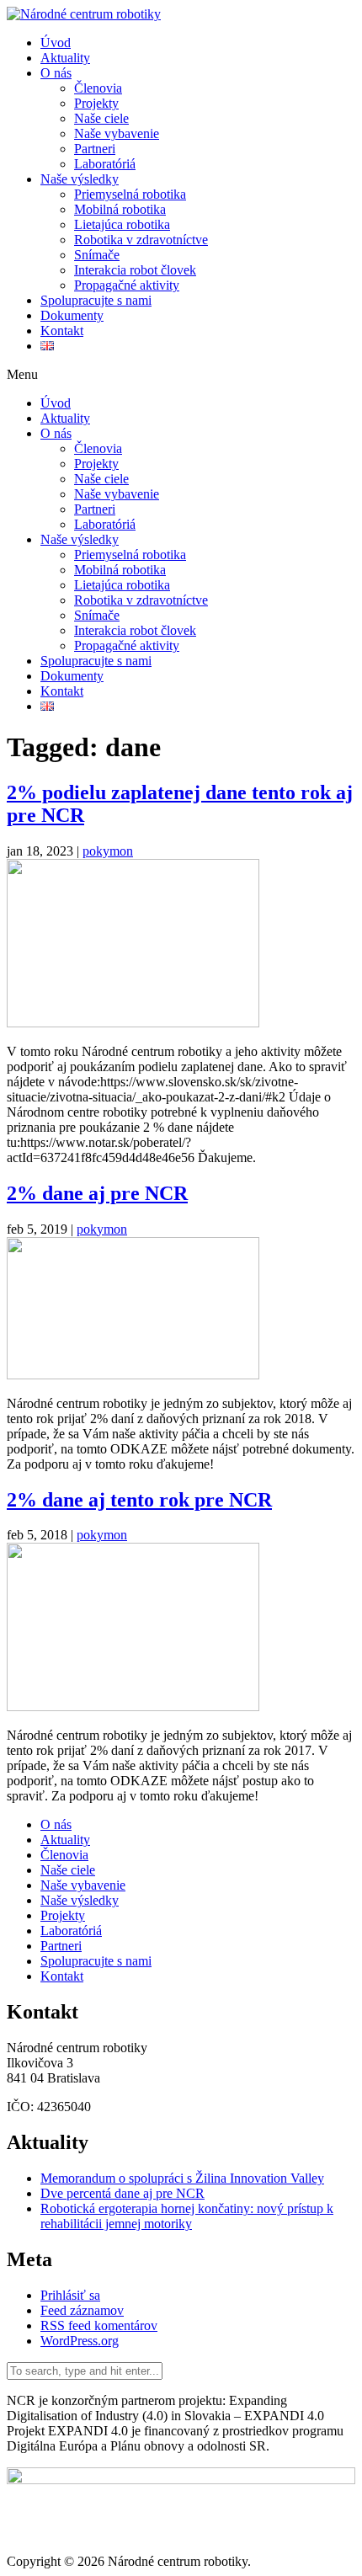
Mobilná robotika (120, 209)
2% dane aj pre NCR (97, 1193)
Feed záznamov (82, 2310)
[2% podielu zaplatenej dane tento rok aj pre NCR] (133, 1023)
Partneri (95, 149)
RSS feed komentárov (99, 2325)
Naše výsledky (80, 179)
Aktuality (65, 58)
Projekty (96, 103)
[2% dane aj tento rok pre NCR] (133, 1707)
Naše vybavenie (117, 133)
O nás (56, 73)
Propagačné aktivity (127, 285)
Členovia (98, 88)
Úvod (56, 43)
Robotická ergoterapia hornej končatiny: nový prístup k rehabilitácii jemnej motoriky (187, 2216)
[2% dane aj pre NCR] (133, 1375)
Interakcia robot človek (135, 270)
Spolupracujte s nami (96, 300)
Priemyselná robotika (130, 194)
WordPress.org (80, 2341)
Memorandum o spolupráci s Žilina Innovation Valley (182, 2178)
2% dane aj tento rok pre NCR (139, 1500)
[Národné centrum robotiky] (84, 14)
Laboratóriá (105, 164)
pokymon (108, 851)
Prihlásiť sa (70, 2295)
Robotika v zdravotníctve (141, 240)
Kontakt (62, 331)
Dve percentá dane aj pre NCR (122, 2193)
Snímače (97, 255)
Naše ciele (101, 118)
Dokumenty (72, 315)
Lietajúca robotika (122, 224)
